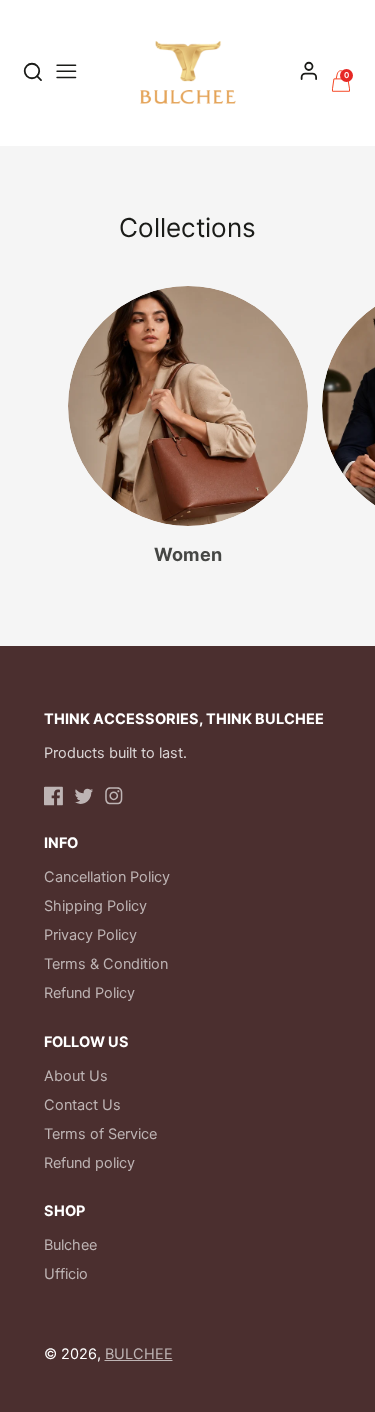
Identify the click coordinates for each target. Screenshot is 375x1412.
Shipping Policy (95, 906)
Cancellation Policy (107, 877)
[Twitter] (84, 796)
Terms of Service (100, 1134)
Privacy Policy (90, 935)
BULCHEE (139, 1354)
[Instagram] (114, 796)
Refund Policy (89, 993)
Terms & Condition (106, 964)
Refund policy (89, 1163)
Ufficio (66, 1274)
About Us (76, 1076)
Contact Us (82, 1105)
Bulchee (70, 1245)
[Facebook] (54, 796)
